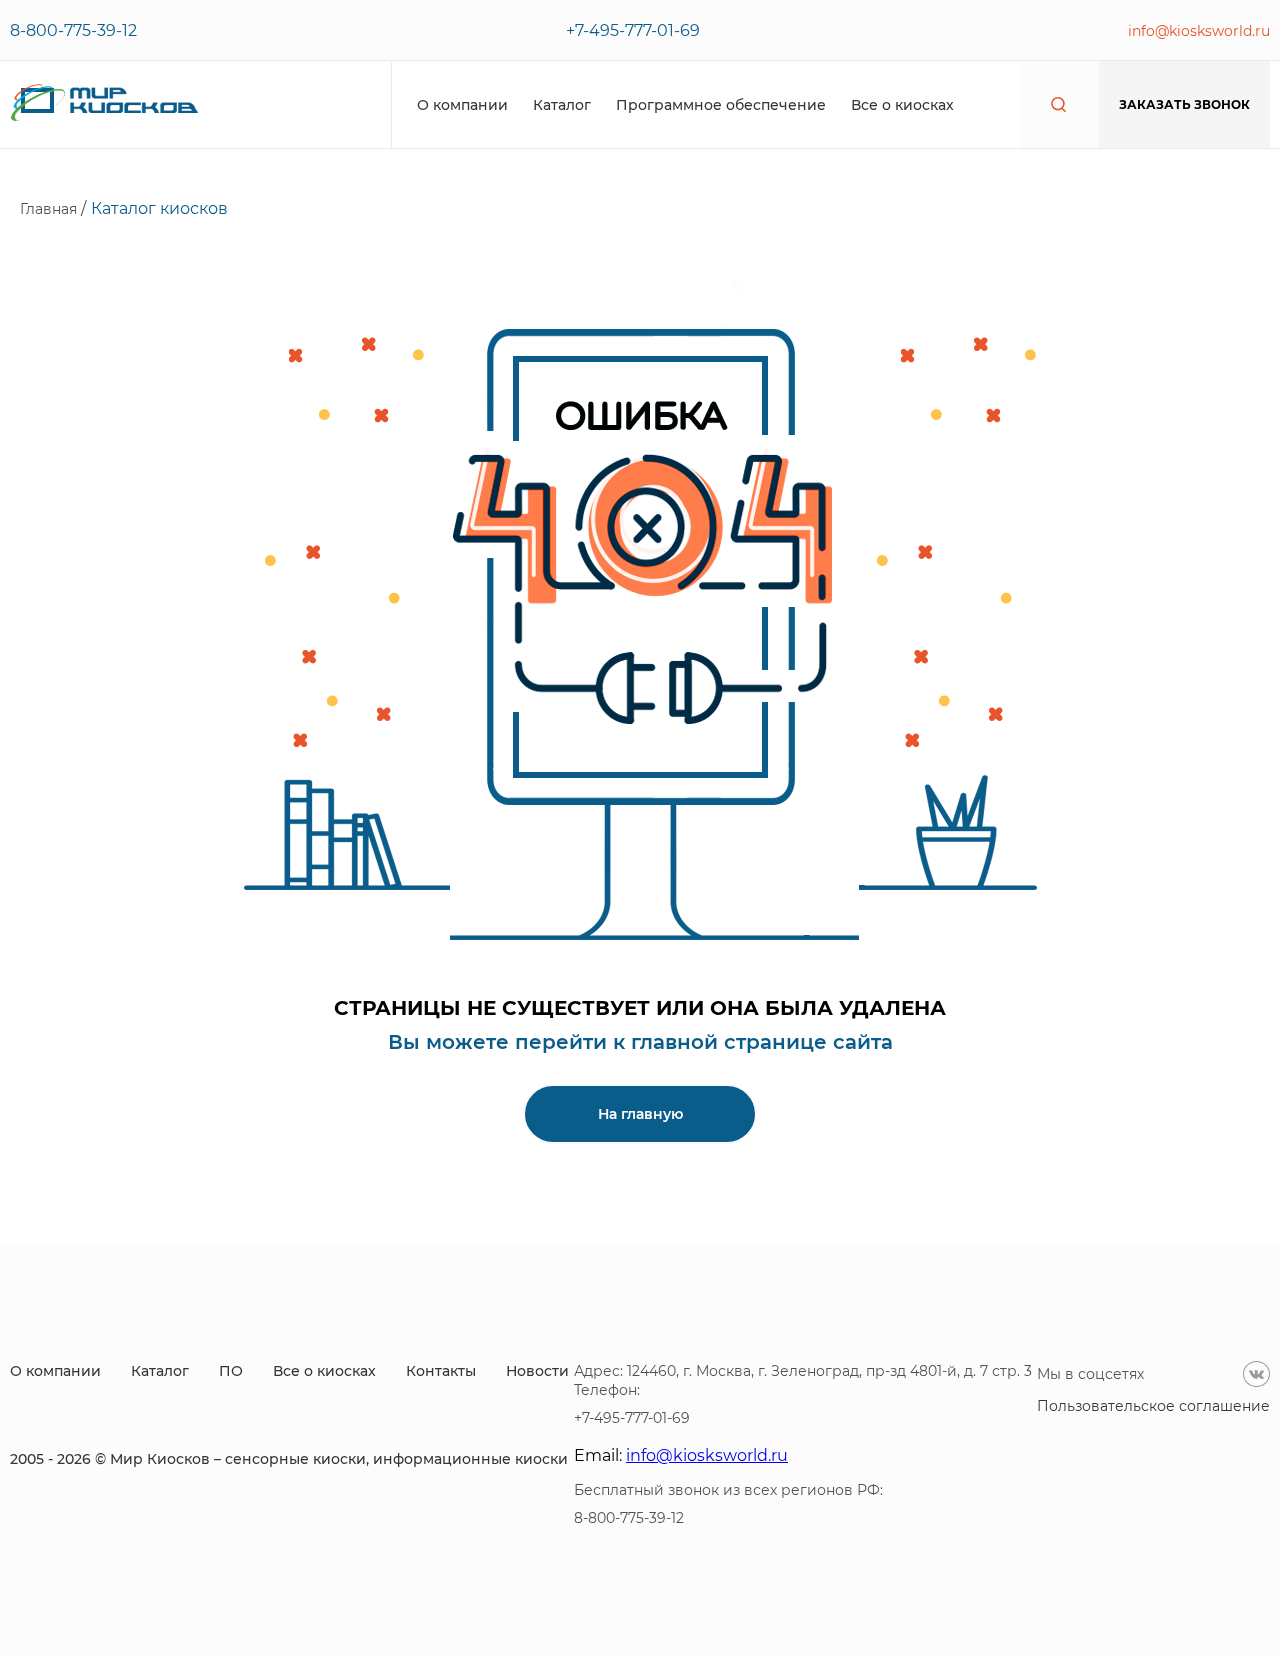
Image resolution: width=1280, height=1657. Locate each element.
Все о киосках (902, 105)
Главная (50, 209)
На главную (640, 1114)
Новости (537, 1371)
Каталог (562, 105)
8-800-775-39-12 (73, 30)
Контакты (441, 1371)
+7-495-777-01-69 (633, 30)
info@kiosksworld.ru (1199, 31)
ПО (231, 1371)
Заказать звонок (1184, 104)
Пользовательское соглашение (1153, 1406)
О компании (462, 105)
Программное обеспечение (721, 105)
